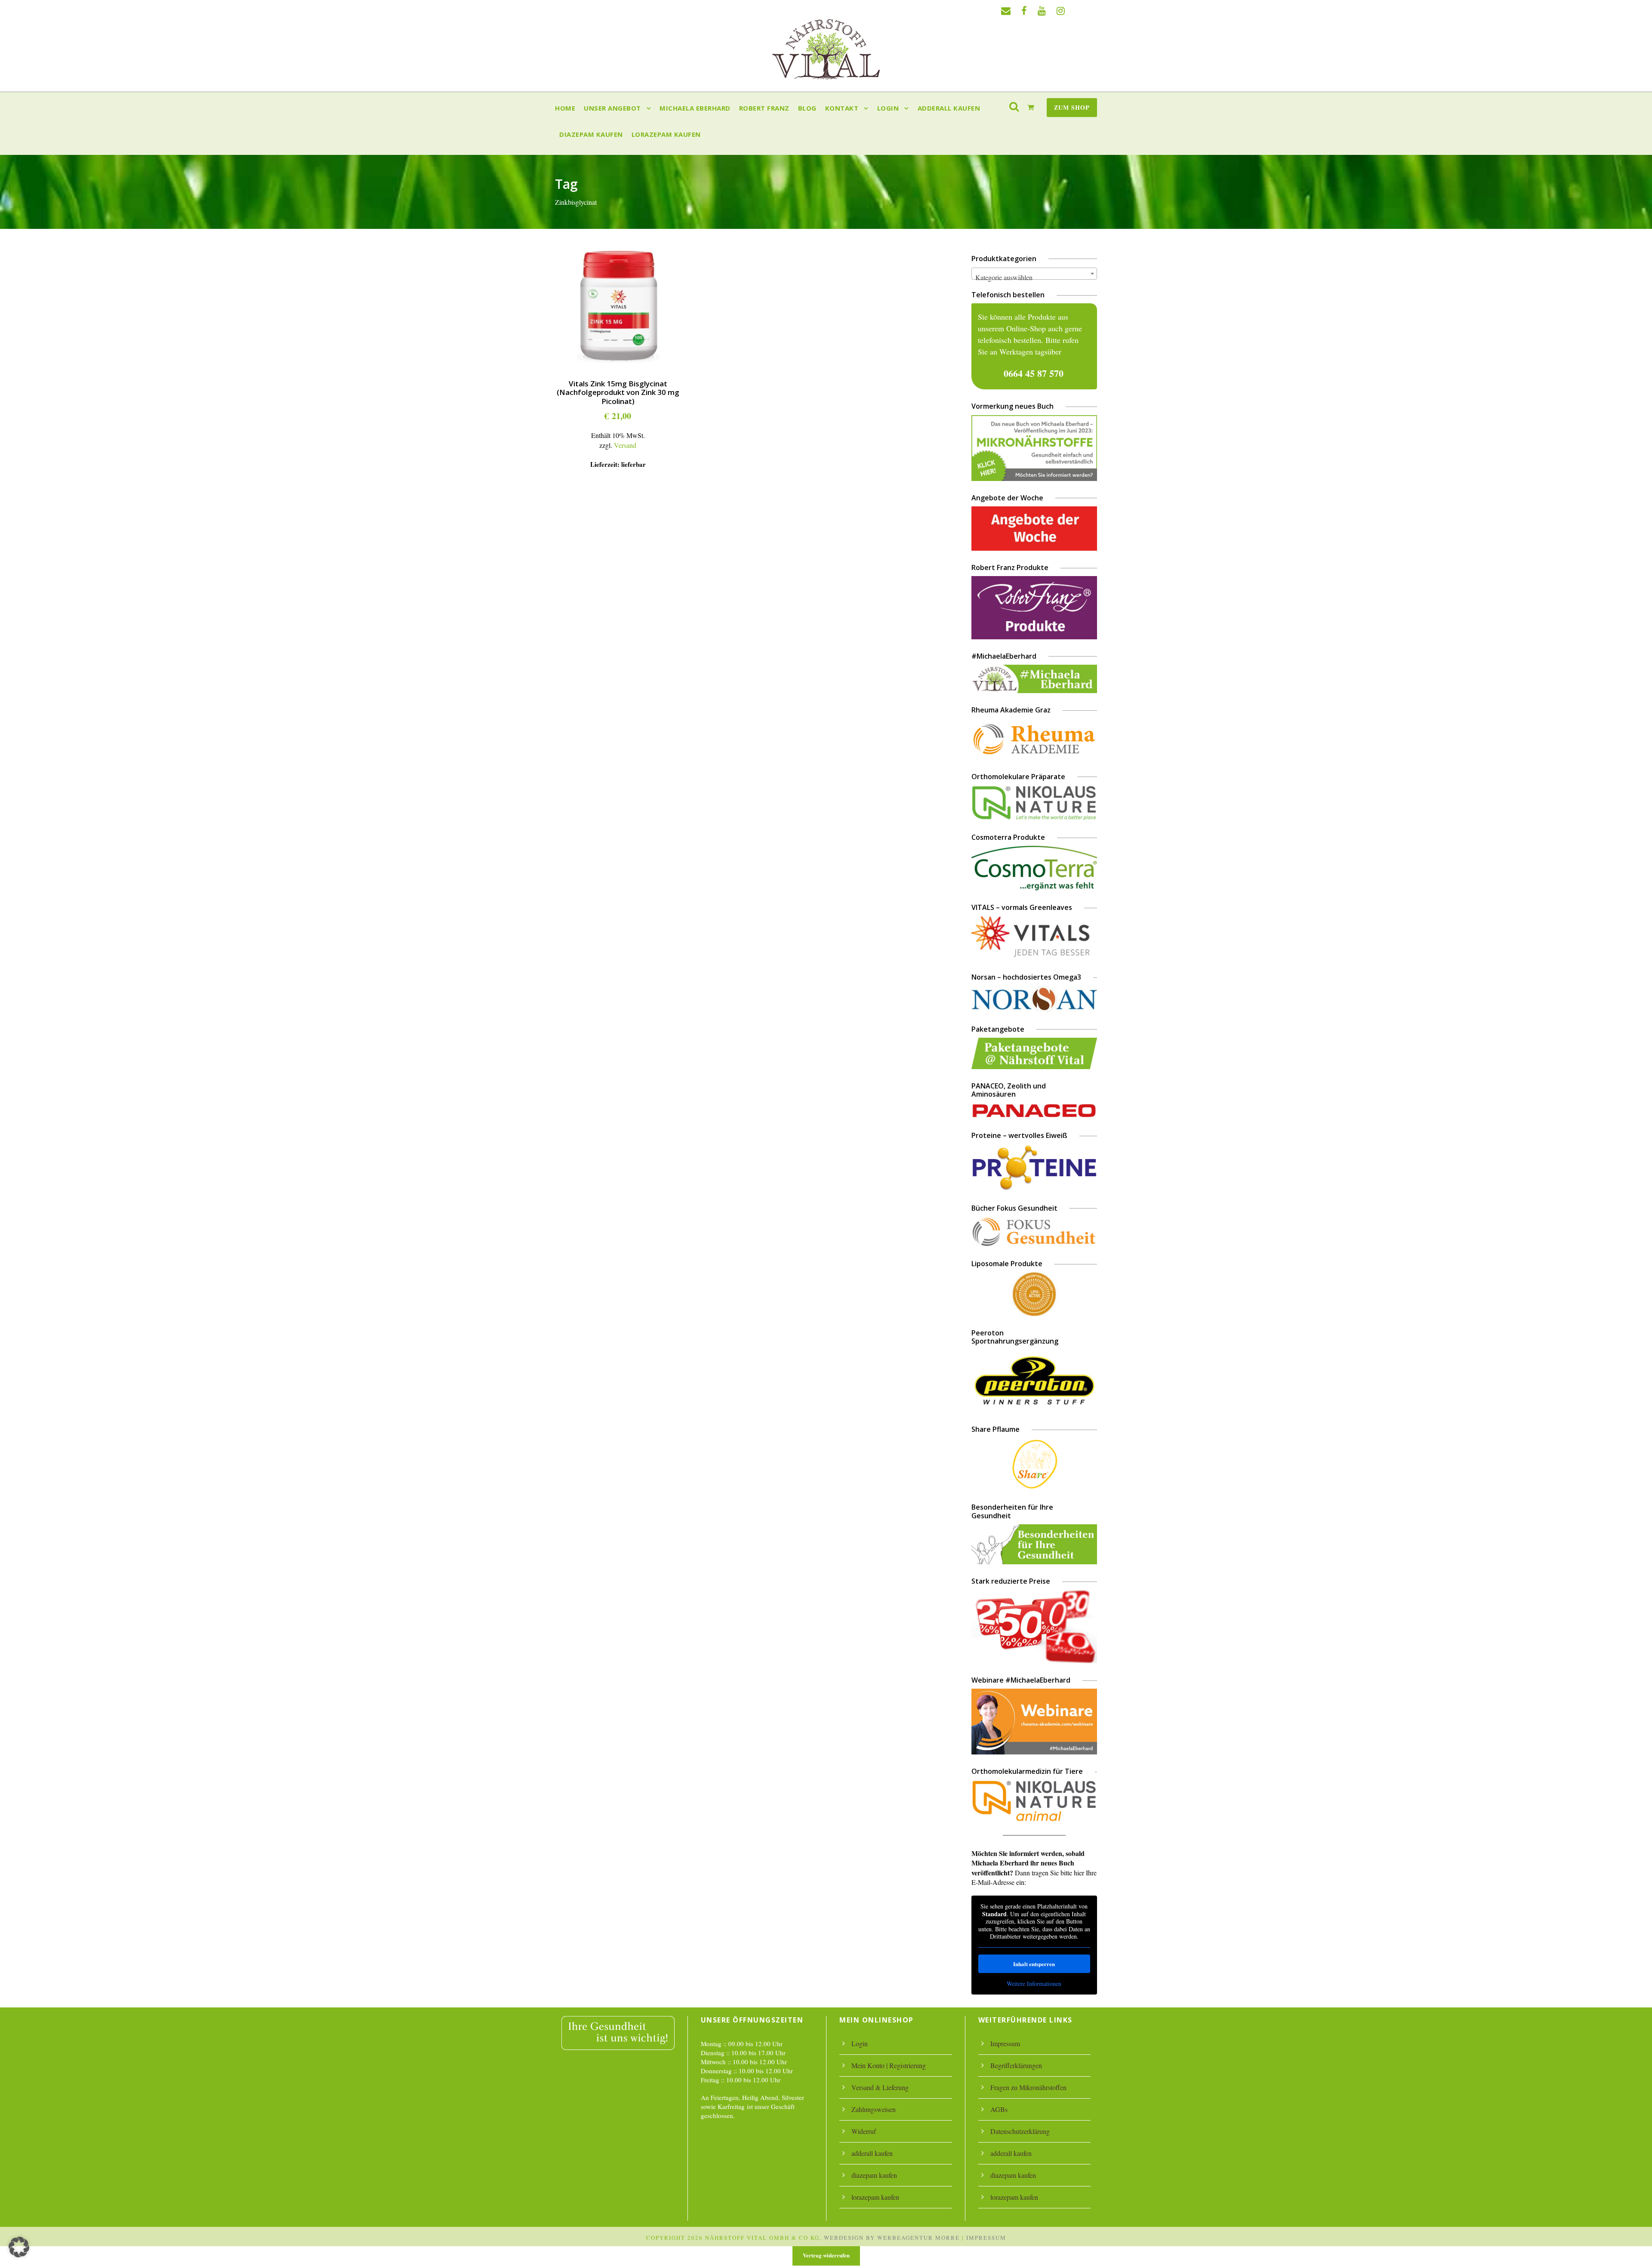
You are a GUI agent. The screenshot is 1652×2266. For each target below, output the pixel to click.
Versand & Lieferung (880, 2087)
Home (565, 108)
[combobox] (1034, 274)
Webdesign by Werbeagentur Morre (892, 2238)
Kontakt (842, 108)
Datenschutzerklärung (1020, 2131)
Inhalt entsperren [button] (1034, 1964)
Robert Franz (764, 108)
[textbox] (1034, 277)
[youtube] (1042, 11)
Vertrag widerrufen (826, 2255)
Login (888, 108)
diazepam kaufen (591, 134)
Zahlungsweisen (874, 2109)
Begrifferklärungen (1016, 2065)
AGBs (999, 2109)
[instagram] (1061, 11)
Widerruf (864, 2131)
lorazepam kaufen (666, 134)
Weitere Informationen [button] (1034, 1984)
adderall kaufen (949, 108)
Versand (625, 445)
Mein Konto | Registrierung (889, 2065)
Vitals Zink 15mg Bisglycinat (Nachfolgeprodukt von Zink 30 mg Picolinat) (618, 392)
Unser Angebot (612, 108)
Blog (807, 108)
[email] (1006, 11)
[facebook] (1024, 11)
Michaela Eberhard (695, 108)
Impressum (1005, 2043)
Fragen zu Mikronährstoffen (1028, 2087)
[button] (19, 2247)
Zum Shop (1072, 107)
